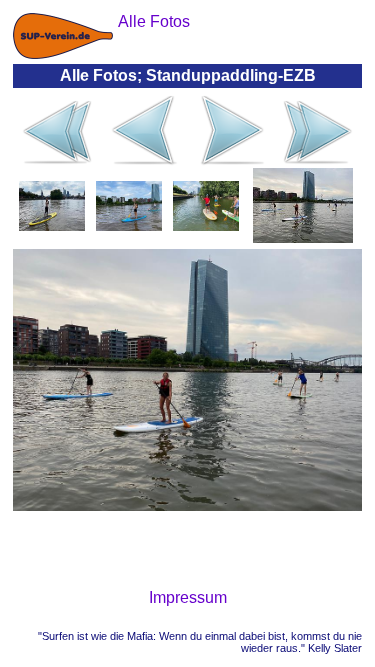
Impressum (188, 597)
